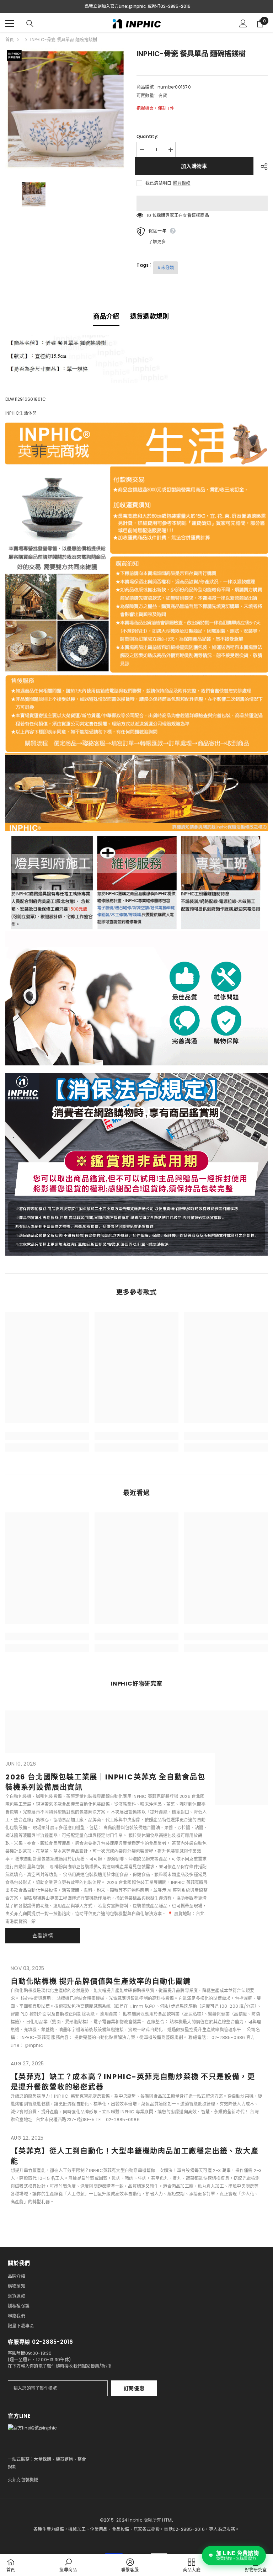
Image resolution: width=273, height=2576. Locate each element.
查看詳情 (43, 1936)
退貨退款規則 (150, 316)
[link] (47, 1436)
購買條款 (182, 183)
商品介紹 (106, 316)
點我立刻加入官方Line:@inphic (115, 6)
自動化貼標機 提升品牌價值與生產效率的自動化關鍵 (101, 1981)
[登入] (243, 23)
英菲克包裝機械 (23, 2480)
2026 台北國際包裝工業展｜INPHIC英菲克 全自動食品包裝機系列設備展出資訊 (105, 1782)
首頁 (10, 40)
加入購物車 (196, 166)
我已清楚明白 (158, 183)
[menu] (10, 23)
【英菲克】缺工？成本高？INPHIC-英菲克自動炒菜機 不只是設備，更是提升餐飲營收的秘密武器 (133, 2082)
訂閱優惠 (134, 2388)
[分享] (261, 166)
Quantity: (147, 136)
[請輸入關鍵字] (30, 23)
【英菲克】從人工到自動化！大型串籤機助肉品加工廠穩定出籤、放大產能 (135, 2156)
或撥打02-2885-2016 (169, 6)
